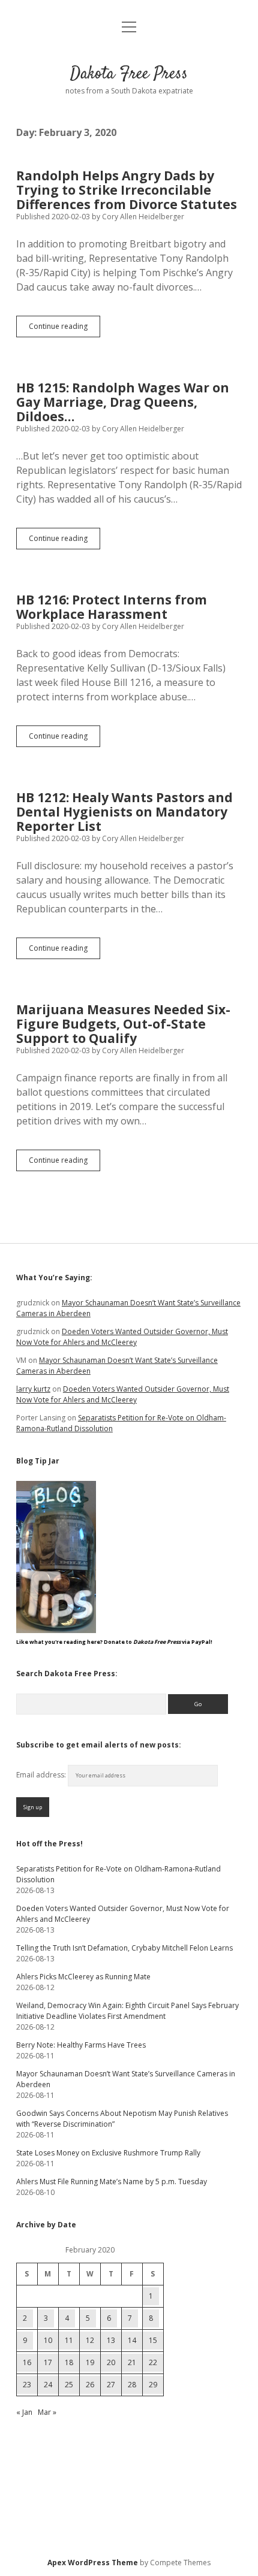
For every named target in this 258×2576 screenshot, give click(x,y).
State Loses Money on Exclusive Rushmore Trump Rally (108, 2153)
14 (132, 2340)
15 (153, 2340)
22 (153, 2362)
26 (90, 2385)
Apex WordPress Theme (93, 2563)
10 (48, 2340)
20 (111, 2362)
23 (27, 2385)
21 (132, 2362)
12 (90, 2340)
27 (111, 2385)
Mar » (47, 2412)
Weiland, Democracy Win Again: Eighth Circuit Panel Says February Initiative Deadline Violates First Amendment (127, 2011)
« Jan (24, 2412)
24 (48, 2385)
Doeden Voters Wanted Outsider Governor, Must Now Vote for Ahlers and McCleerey (122, 1337)
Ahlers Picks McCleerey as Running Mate (83, 1977)
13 (111, 2340)
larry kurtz (33, 1389)
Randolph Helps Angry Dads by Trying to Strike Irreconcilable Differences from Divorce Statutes (127, 190)
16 (27, 2362)
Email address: (42, 1775)
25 (69, 2385)
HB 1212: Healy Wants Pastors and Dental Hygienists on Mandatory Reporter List (124, 812)
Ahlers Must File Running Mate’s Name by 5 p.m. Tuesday (112, 2182)
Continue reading (64, 329)
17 (48, 2362)
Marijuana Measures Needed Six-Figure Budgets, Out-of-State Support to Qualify (123, 1024)
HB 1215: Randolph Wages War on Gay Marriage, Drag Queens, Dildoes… (123, 402)
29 (153, 2385)
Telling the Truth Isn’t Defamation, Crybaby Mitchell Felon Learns (124, 1948)
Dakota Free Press (129, 74)
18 (69, 2362)
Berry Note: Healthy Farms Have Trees (81, 2045)
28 (132, 2385)
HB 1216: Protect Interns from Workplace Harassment (112, 607)
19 (90, 2362)
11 (69, 2340)
